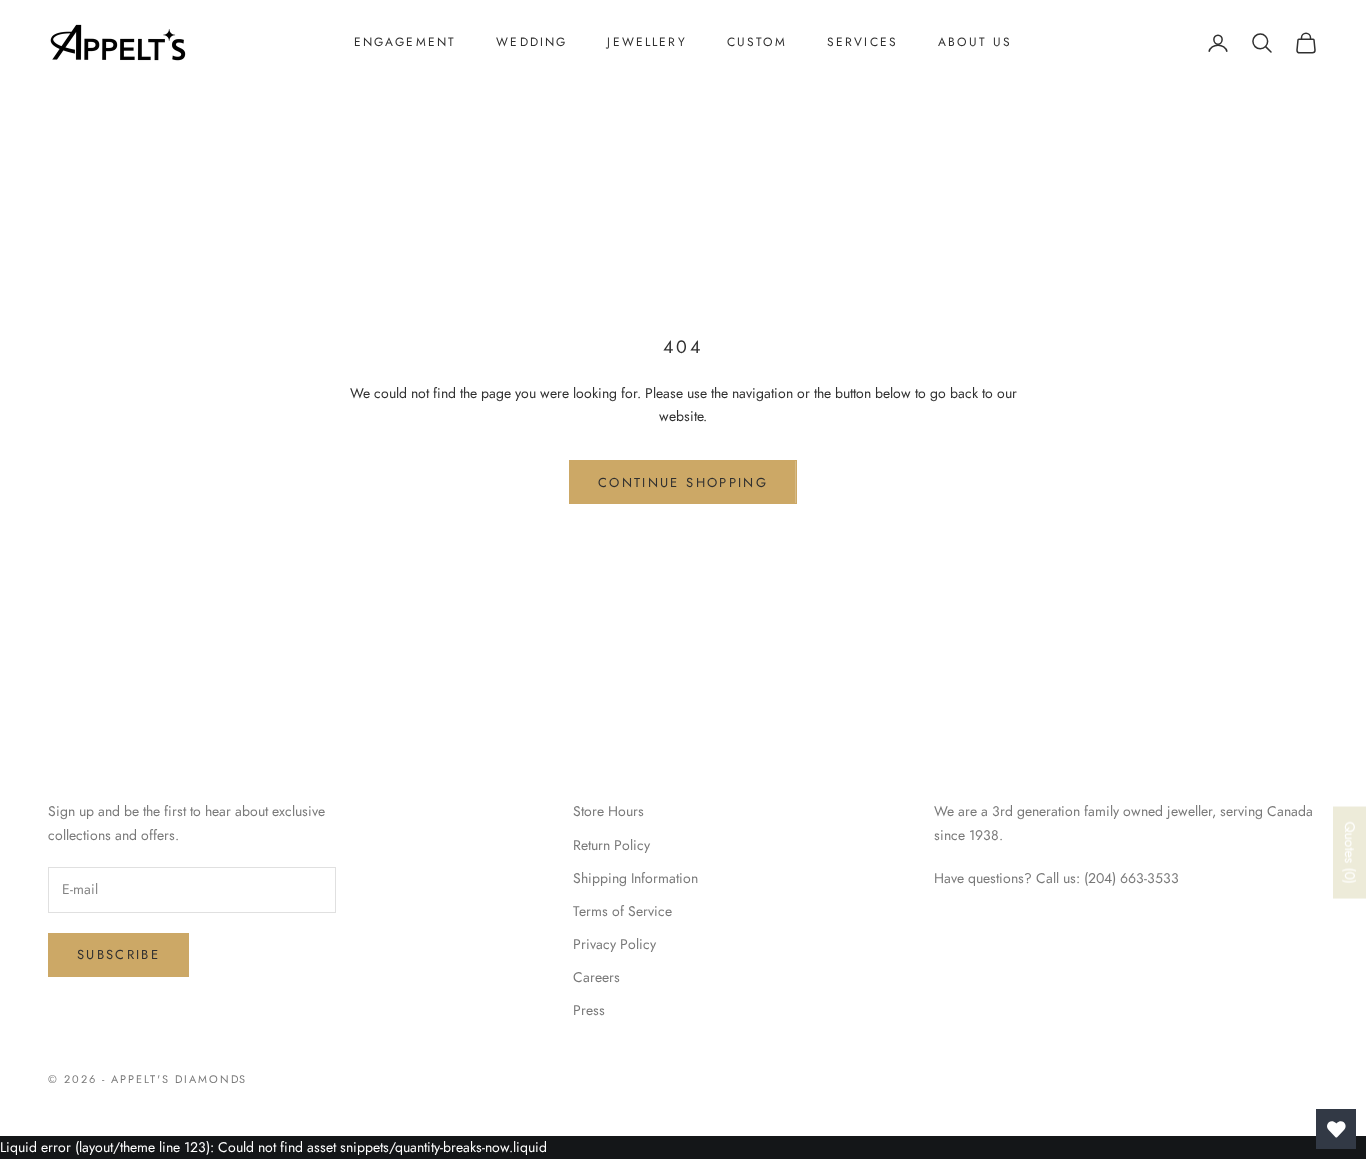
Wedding (531, 42)
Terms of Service (622, 911)
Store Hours (608, 811)
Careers (596, 977)
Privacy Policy (614, 944)
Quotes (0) (1350, 853)
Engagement (405, 42)
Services (862, 42)
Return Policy (611, 845)
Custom (757, 42)
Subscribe (118, 954)
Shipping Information (635, 878)
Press (589, 1010)
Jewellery (646, 42)
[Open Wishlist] (1336, 1129)
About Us (975, 42)
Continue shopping (683, 482)
